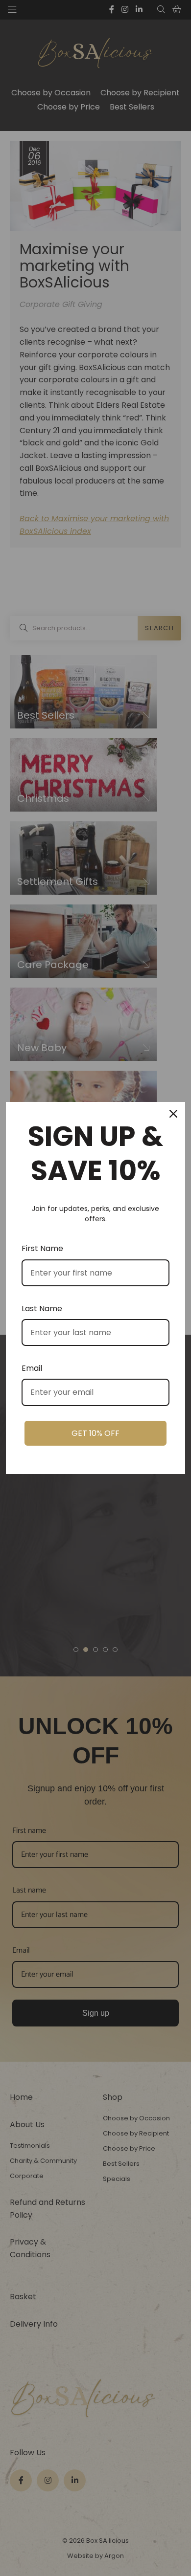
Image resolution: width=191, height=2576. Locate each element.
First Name (42, 1248)
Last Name (42, 1309)
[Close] (173, 1114)
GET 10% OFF (95, 1433)
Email (32, 1368)
